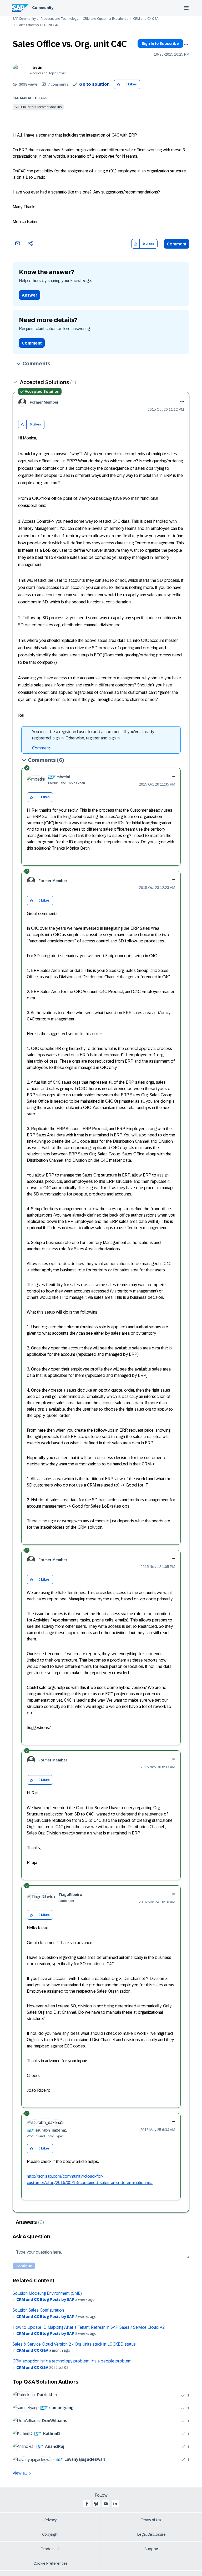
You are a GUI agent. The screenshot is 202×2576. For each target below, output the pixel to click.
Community (43, 8)
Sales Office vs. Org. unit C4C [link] (38, 25)
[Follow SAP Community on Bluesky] (96, 2504)
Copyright (50, 2534)
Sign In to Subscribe (160, 43)
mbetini (36, 67)
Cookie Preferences (50, 2563)
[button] (118, 84)
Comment (177, 244)
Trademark (50, 2549)
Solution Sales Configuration (38, 2310)
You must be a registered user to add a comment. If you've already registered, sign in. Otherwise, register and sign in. (93, 735)
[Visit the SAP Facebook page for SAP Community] (87, 2504)
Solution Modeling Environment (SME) (47, 2293)
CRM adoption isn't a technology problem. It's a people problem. (72, 2361)
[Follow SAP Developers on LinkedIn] (115, 2504)
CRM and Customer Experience (106, 19)
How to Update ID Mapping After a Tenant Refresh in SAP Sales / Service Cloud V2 (89, 2327)
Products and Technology (59, 19)
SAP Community (24, 19)
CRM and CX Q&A (146, 19)
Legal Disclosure (151, 2534)
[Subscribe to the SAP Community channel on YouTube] (106, 2504)
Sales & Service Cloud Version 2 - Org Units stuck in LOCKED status (74, 2344)
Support (151, 2549)
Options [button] (186, 44)
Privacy (50, 2520)
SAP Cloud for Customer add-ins (38, 107)
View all (20, 2473)
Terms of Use (152, 2520)
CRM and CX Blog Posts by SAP (45, 2299)
